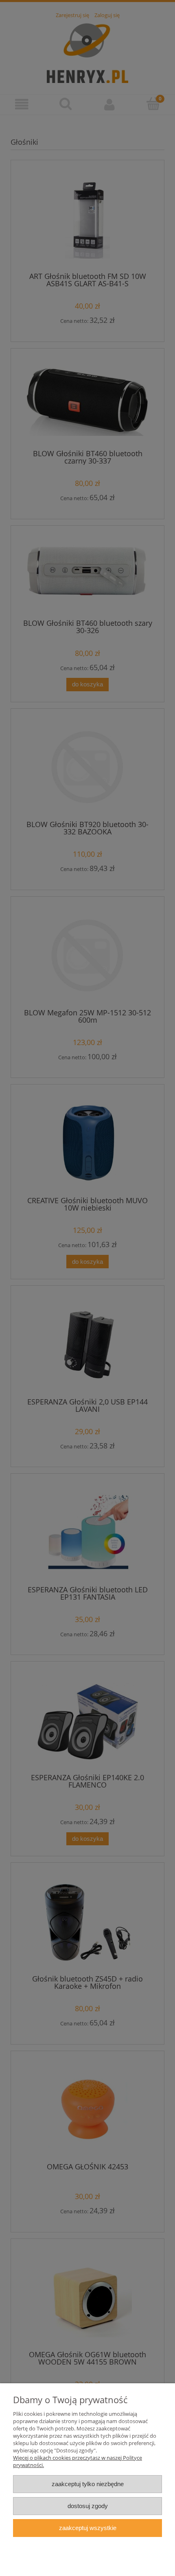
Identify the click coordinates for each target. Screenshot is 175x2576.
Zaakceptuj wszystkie (88, 2528)
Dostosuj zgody (88, 2506)
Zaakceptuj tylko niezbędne (88, 2484)
